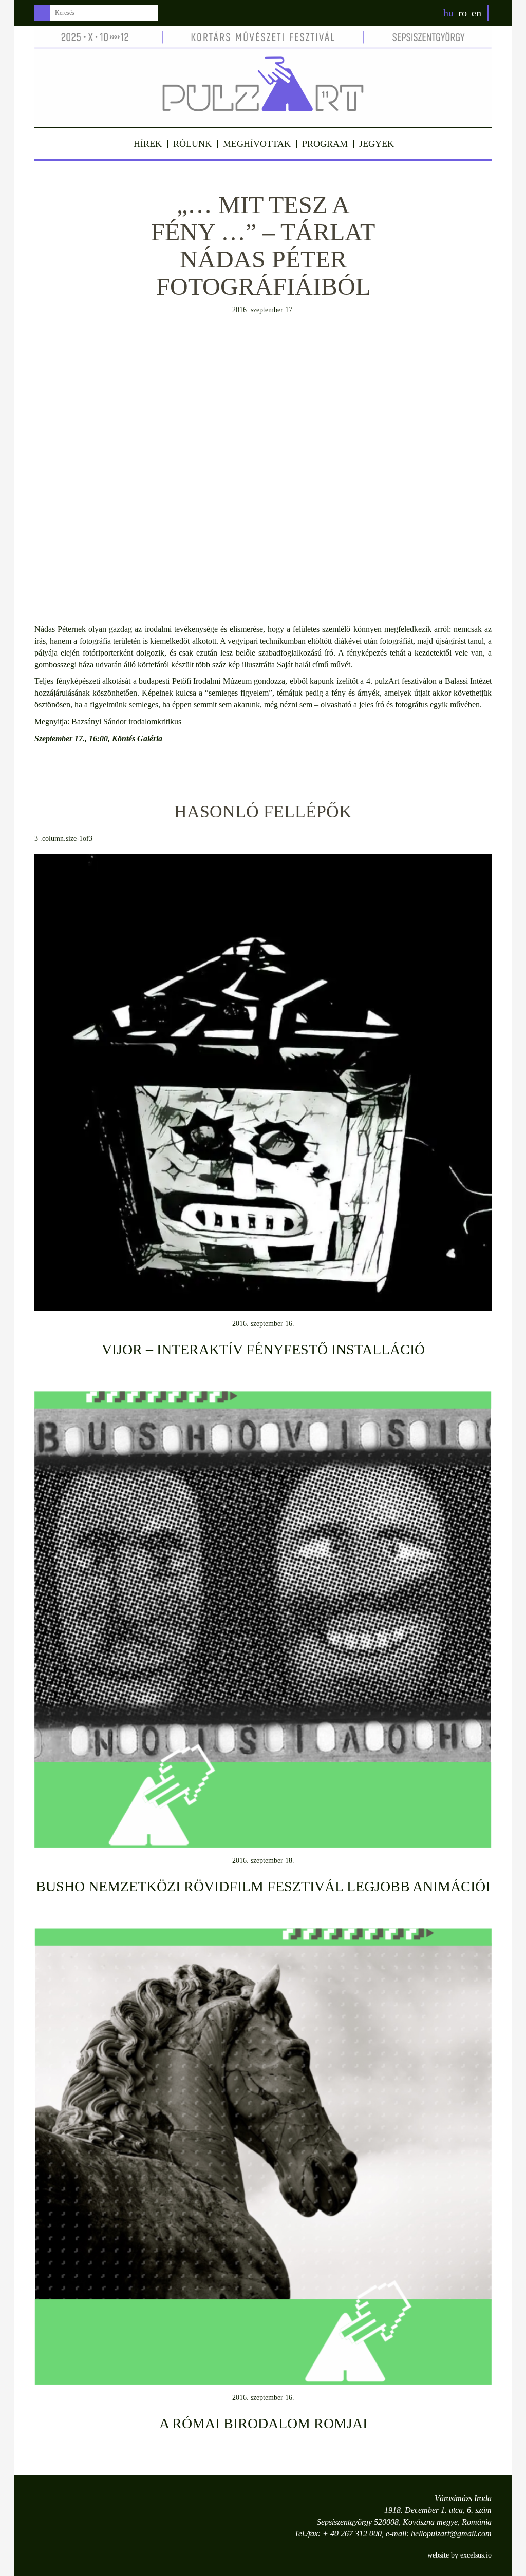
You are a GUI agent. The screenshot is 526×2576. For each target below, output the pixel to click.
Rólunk (192, 144)
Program (325, 144)
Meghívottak (257, 144)
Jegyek (377, 144)
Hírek (148, 144)
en (476, 13)
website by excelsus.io (459, 2555)
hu (448, 13)
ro (463, 13)
